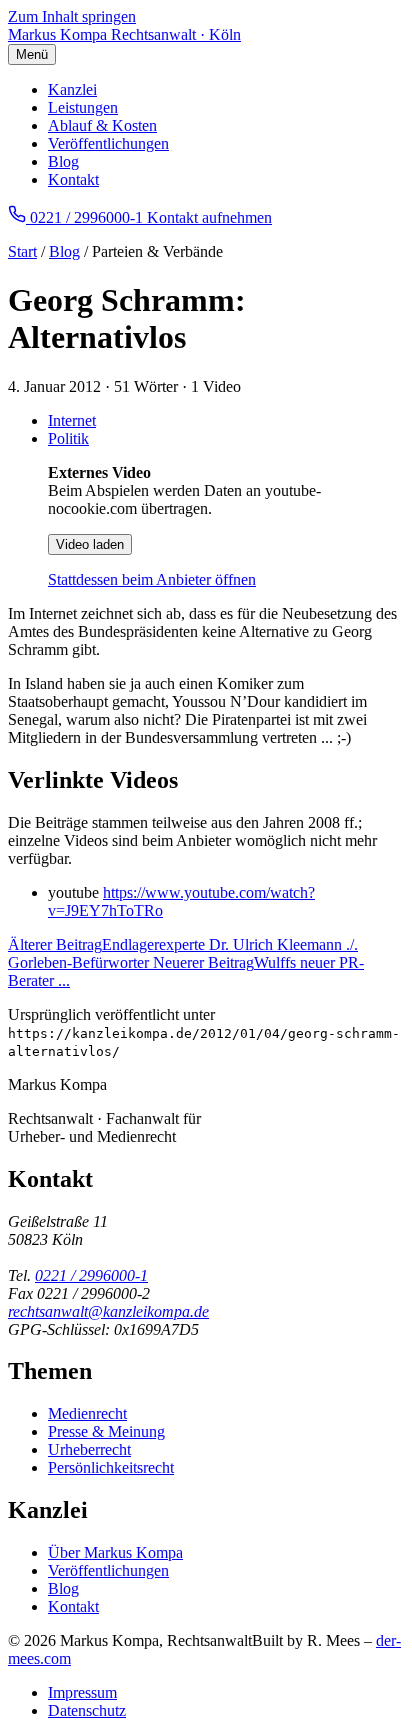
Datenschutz (87, 1710)
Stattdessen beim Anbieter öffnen (152, 579)
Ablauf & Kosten (102, 125)
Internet (72, 420)
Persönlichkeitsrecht (111, 1467)
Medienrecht (87, 1413)
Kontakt (73, 179)
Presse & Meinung (106, 1431)
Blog (63, 161)
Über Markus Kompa (115, 1552)
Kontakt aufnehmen (209, 217)
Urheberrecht (89, 1449)
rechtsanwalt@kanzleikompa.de (108, 1311)
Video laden (90, 544)
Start (22, 251)
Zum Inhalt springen (72, 16)
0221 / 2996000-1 (91, 1275)
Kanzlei (72, 89)
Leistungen (83, 107)
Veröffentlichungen (108, 143)
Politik (68, 438)
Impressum (82, 1692)
